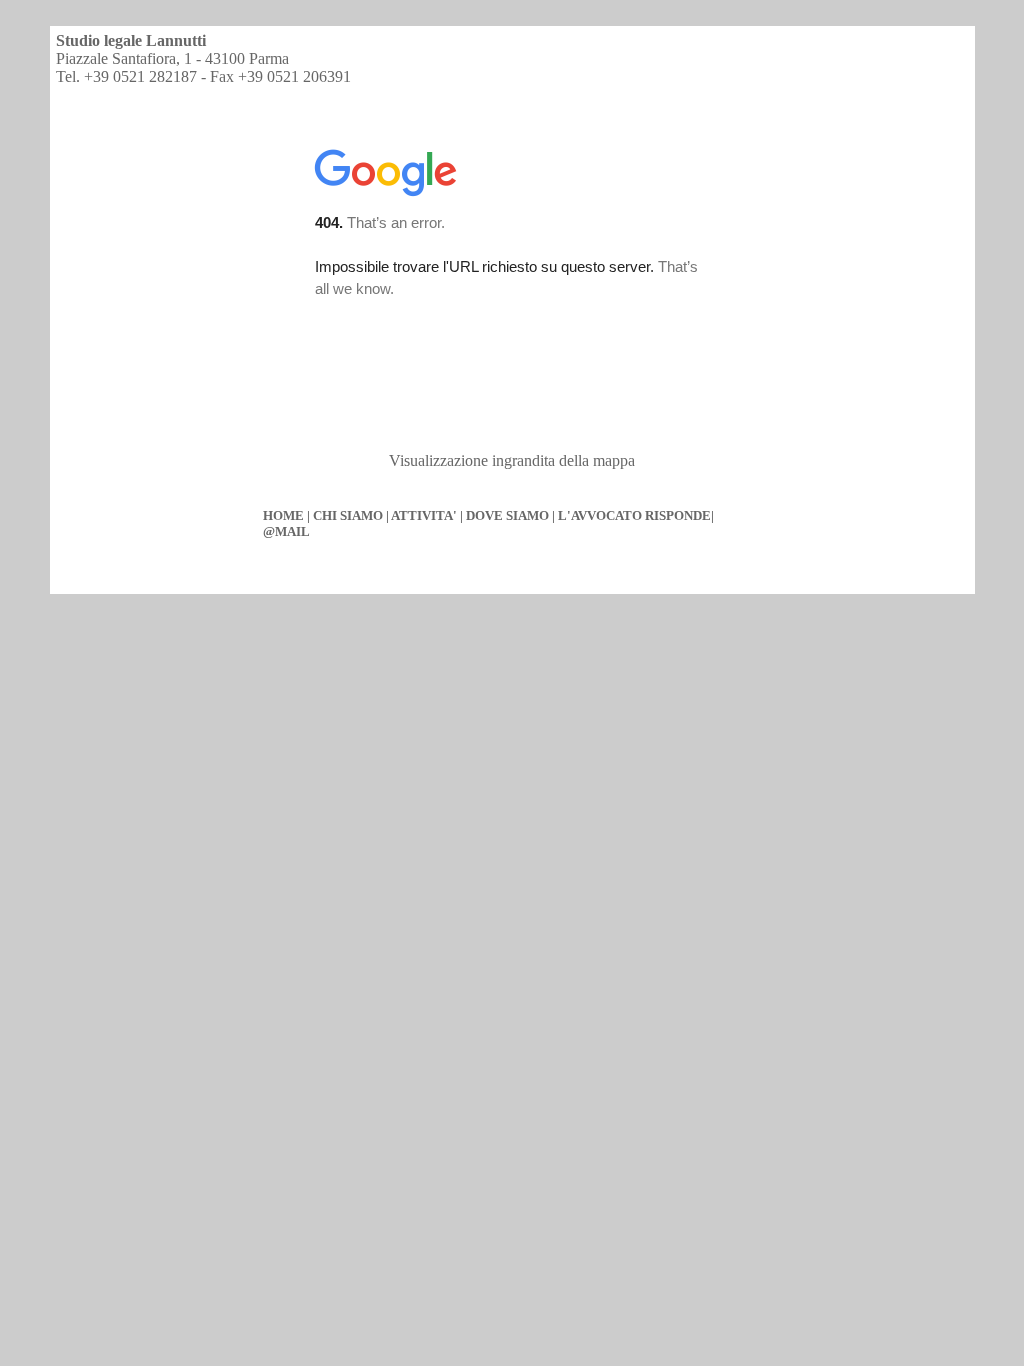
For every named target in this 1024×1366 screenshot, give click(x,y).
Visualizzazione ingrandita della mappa (512, 460)
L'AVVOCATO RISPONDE (634, 515)
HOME (283, 515)
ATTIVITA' (424, 515)
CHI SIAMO (348, 515)
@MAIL (286, 531)
